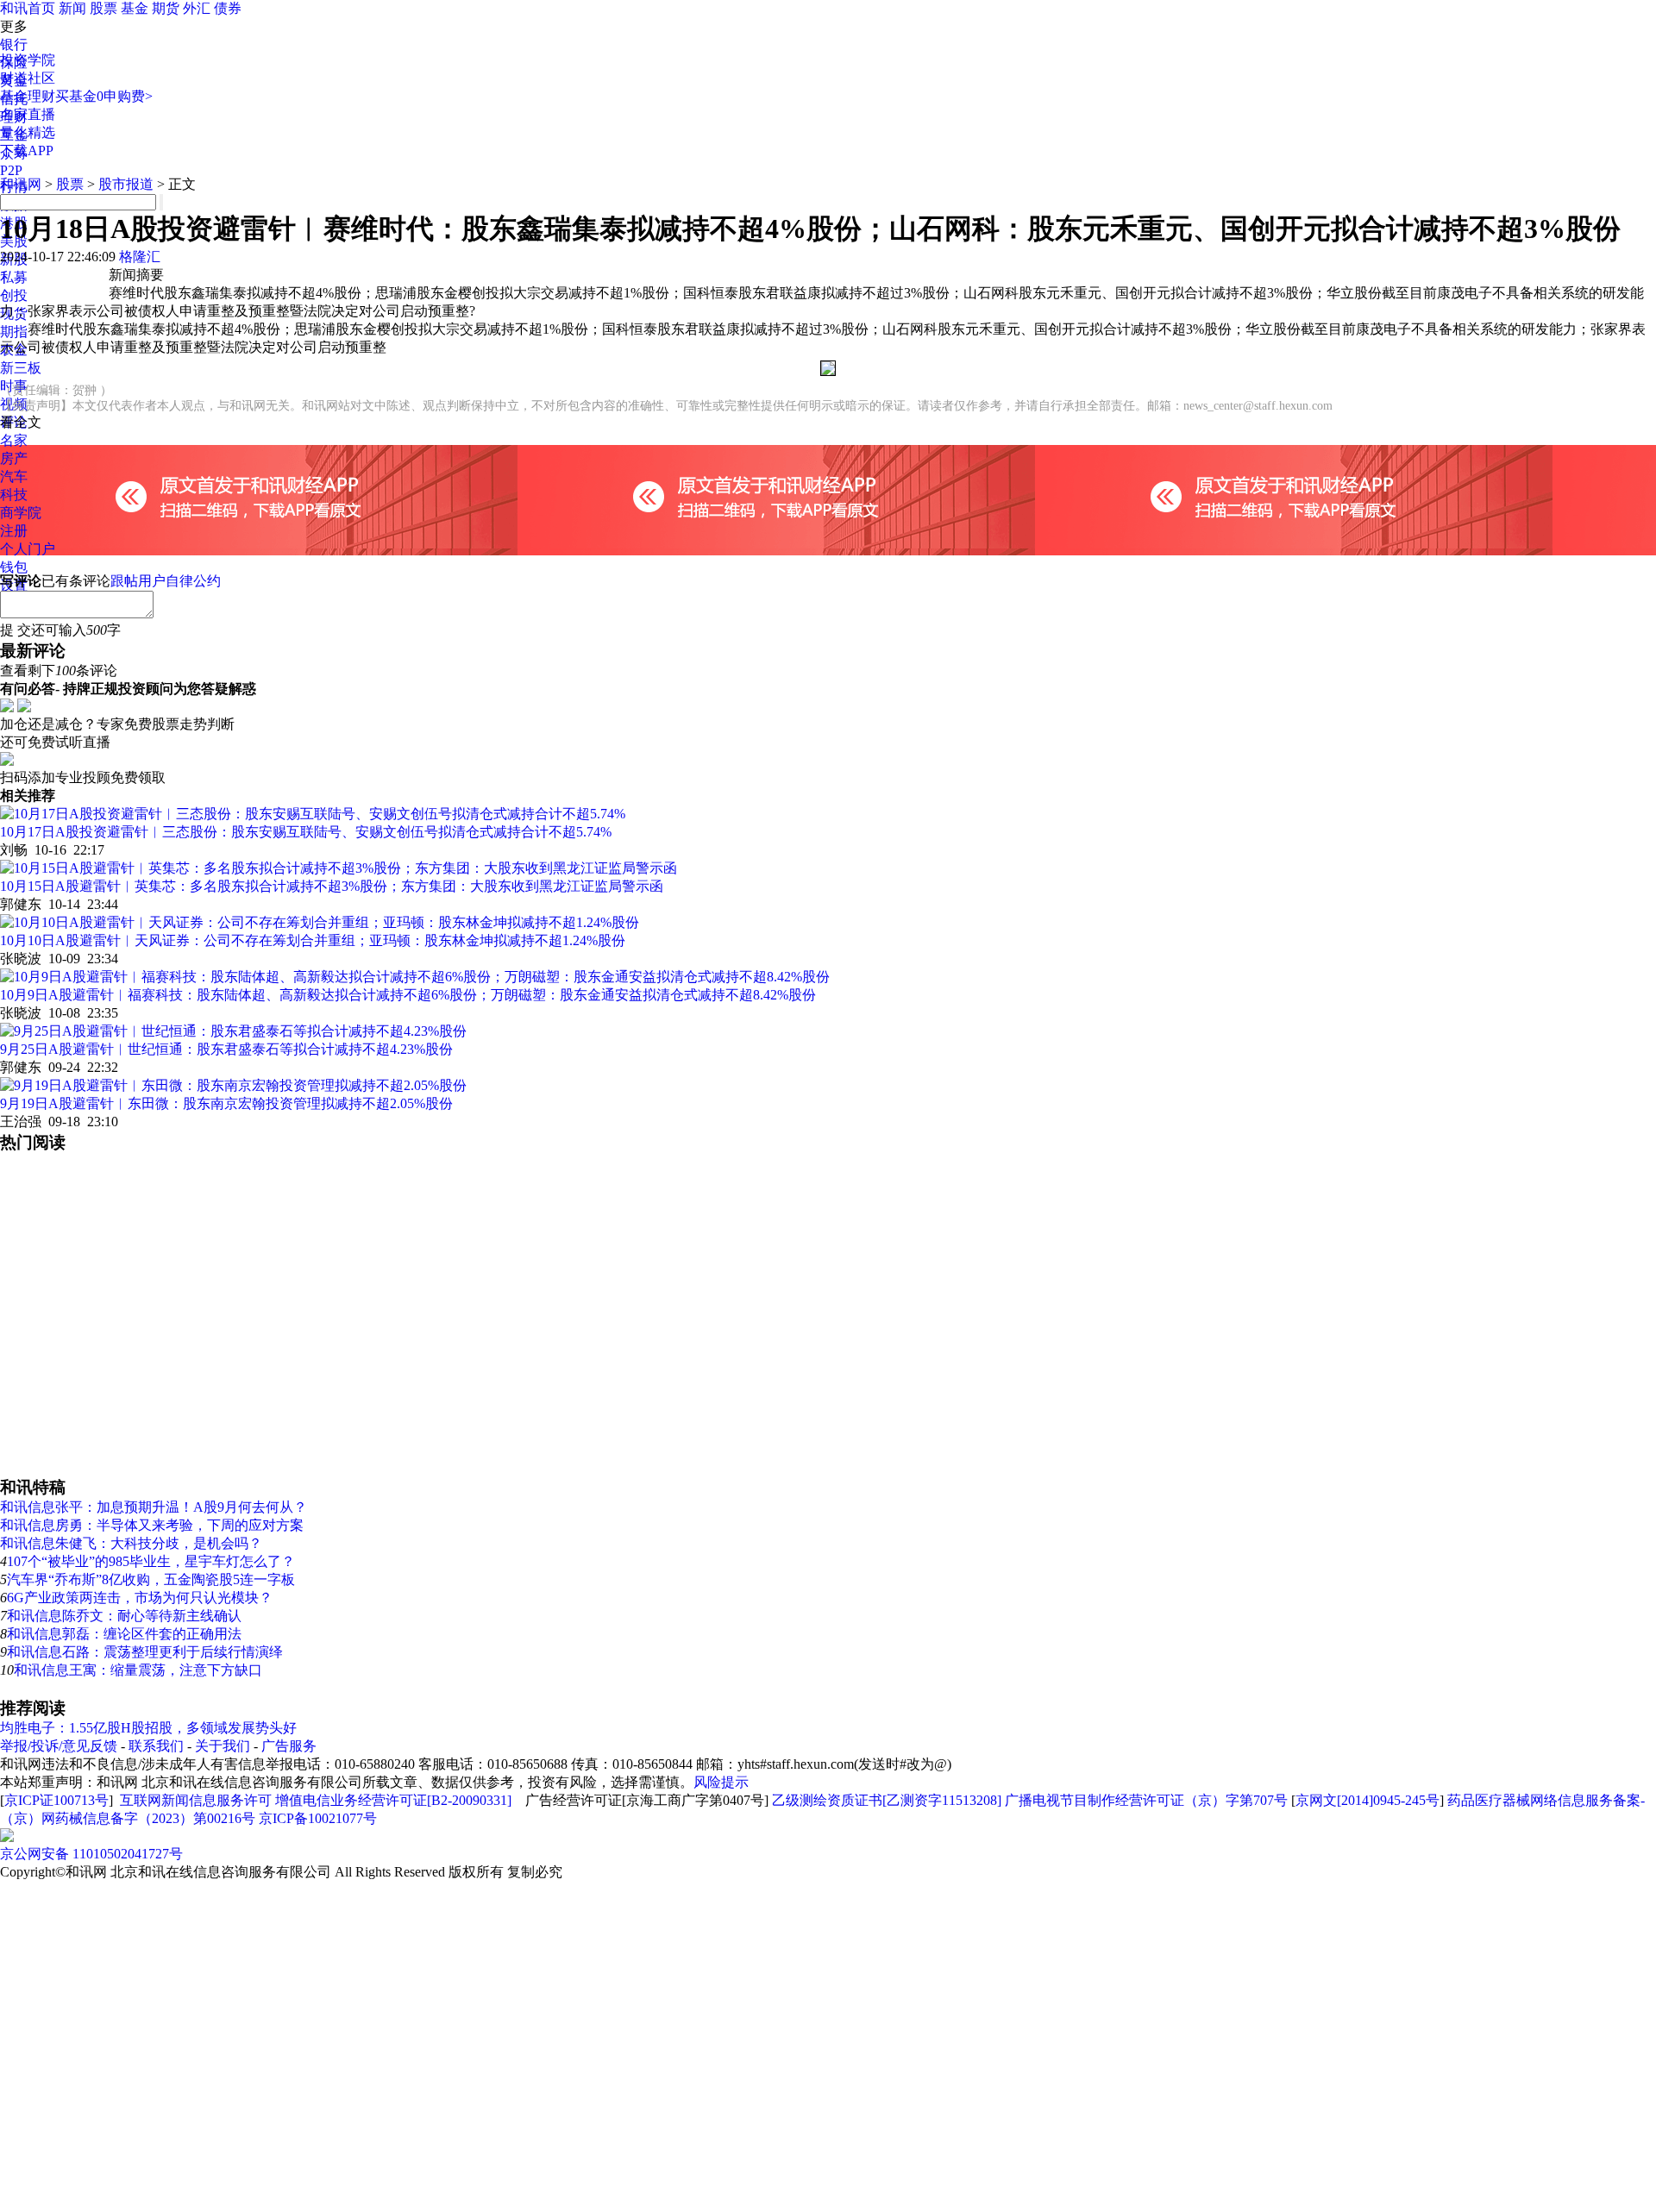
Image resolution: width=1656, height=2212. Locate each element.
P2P (11, 170)
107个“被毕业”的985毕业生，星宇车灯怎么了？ (151, 1561)
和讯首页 (28, 8)
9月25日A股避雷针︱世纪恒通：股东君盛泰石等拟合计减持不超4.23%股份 (226, 1049)
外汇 (197, 8)
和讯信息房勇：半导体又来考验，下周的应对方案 (152, 1525)
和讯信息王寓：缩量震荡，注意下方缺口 (138, 1670)
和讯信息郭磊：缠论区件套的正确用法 (124, 1634)
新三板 (21, 368)
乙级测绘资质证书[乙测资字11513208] (887, 1800)
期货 (166, 8)
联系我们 (156, 1746)
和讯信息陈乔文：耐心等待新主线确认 (124, 1616)
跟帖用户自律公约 (166, 581)
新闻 (72, 8)
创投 (14, 295)
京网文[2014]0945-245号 (1367, 1800)
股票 (103, 8)
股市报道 (126, 184)
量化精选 (28, 132)
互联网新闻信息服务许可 (196, 1800)
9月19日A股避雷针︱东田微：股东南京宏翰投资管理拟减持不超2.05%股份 (226, 1103)
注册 (14, 531)
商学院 (21, 513)
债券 (228, 8)
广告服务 (289, 1746)
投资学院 (28, 60)
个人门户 (28, 549)
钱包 (14, 567)
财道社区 (28, 78)
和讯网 (21, 184)
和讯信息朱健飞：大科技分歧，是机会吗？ (131, 1543)
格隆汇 (140, 257)
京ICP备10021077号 (318, 1818)
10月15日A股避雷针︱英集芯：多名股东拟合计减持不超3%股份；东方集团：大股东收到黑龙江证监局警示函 (332, 886)
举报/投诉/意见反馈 (59, 1746)
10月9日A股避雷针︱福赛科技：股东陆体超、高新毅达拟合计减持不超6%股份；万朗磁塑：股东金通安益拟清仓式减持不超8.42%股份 (408, 995)
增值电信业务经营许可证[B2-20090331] (393, 1800)
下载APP (27, 150)
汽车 (14, 476)
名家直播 (28, 114)
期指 (14, 332)
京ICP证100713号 (56, 1800)
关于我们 (223, 1746)
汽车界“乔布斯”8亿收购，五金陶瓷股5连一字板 (151, 1579)
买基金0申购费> (104, 96)
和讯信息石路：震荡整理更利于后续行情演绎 (145, 1652)
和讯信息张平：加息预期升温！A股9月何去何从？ (154, 1507)
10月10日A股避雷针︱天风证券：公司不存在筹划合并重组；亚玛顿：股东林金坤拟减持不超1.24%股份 (313, 940)
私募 (14, 277)
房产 (14, 458)
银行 (14, 44)
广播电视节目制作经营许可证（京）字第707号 (1146, 1800)
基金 (135, 8)
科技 (14, 495)
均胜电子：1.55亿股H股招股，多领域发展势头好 (148, 1728)
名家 (14, 440)
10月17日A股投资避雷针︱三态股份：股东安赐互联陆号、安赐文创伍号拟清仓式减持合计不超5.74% (306, 832)
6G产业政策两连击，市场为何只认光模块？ (140, 1598)
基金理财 (28, 96)
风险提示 (721, 1782)
